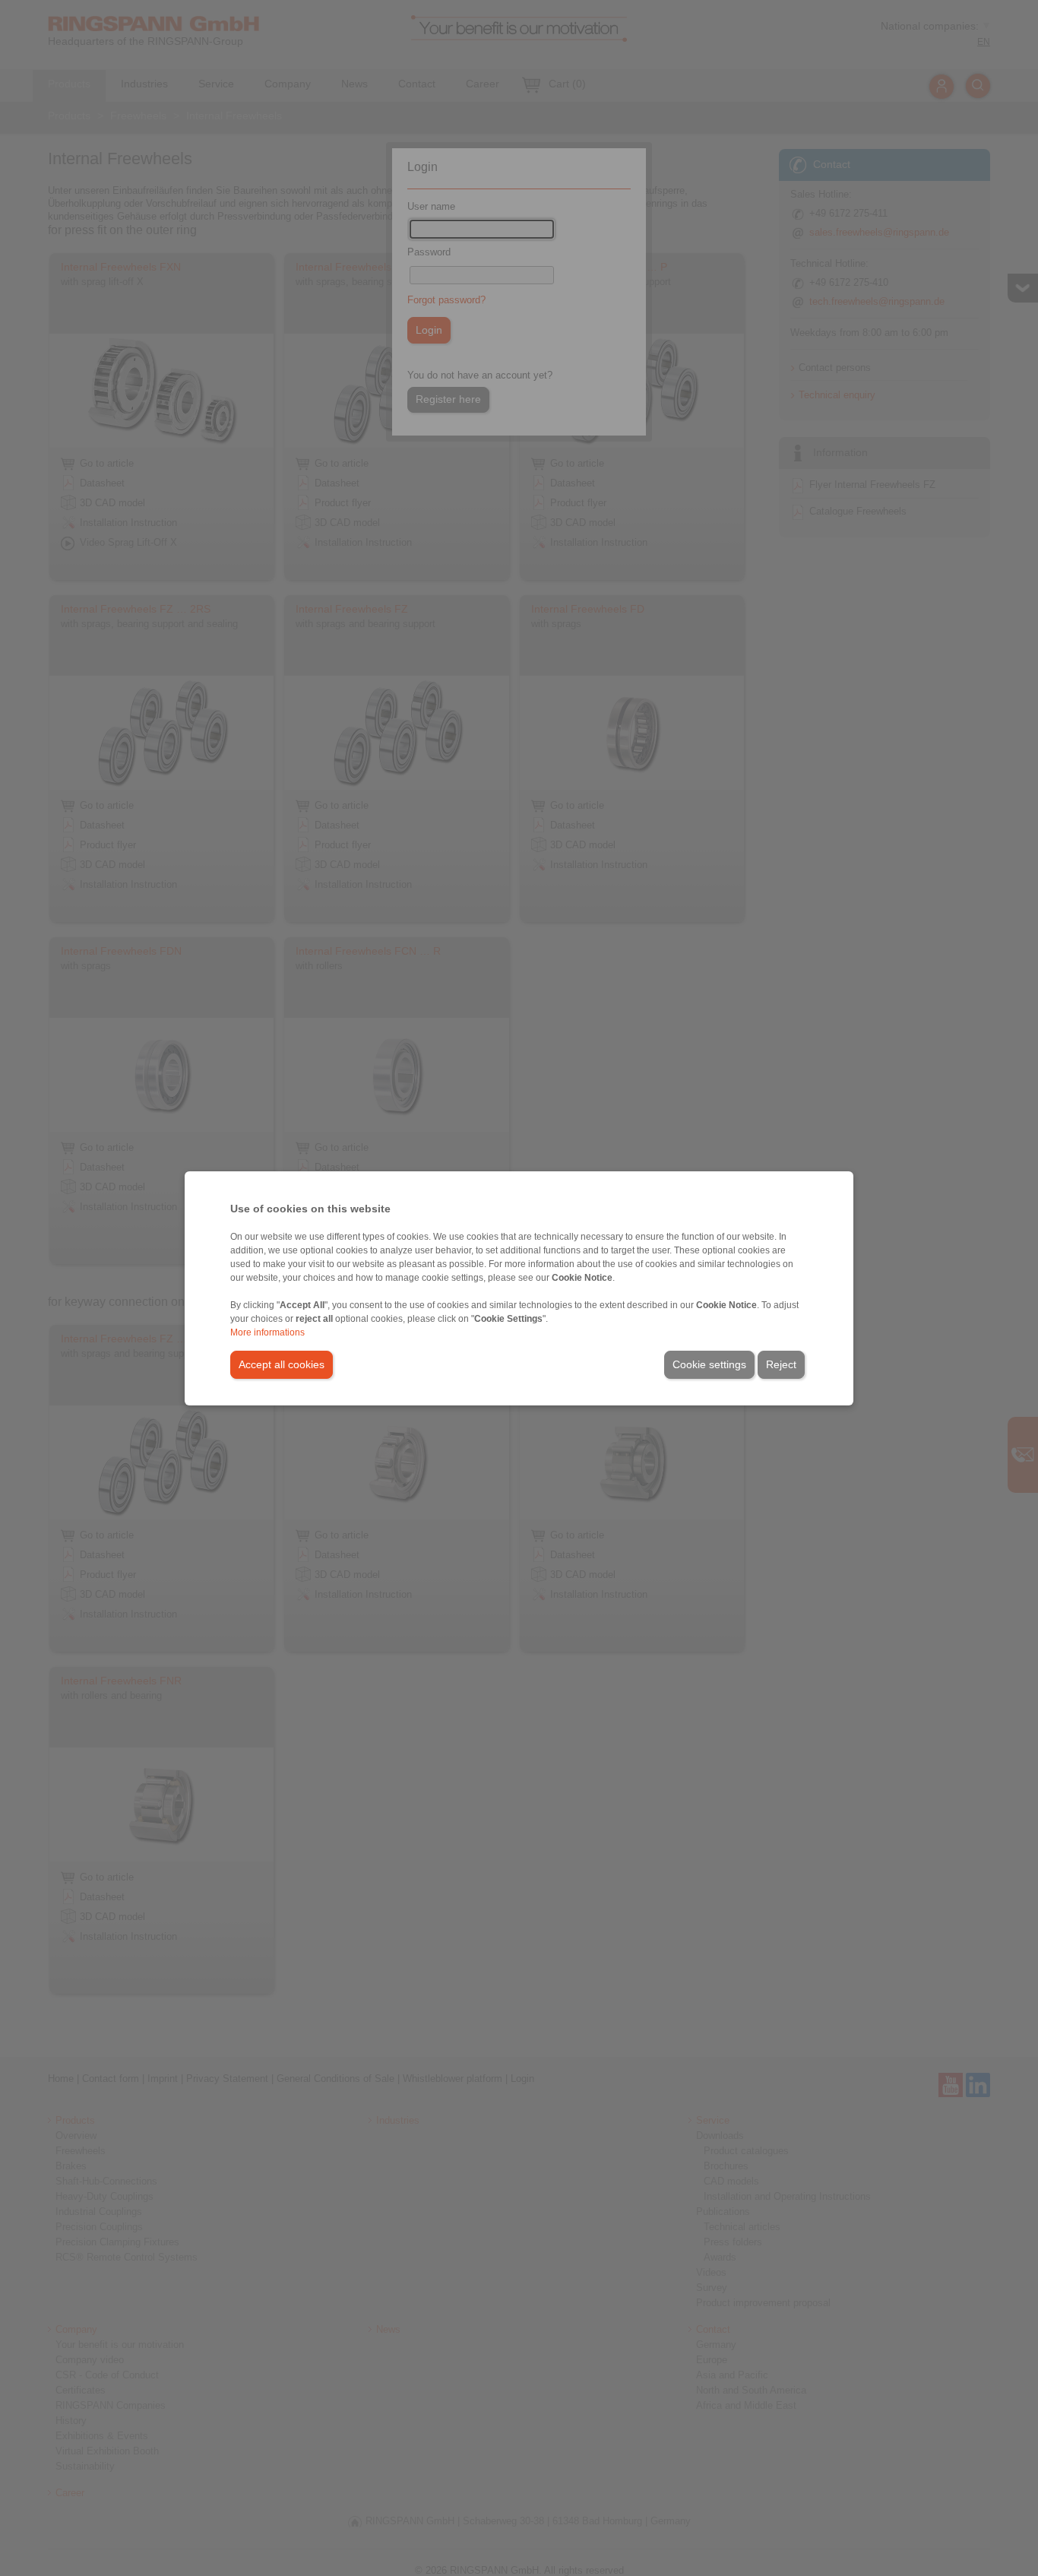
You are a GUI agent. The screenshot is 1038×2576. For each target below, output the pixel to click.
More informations (267, 1332)
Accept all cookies (282, 1364)
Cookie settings (709, 1364)
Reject (781, 1364)
